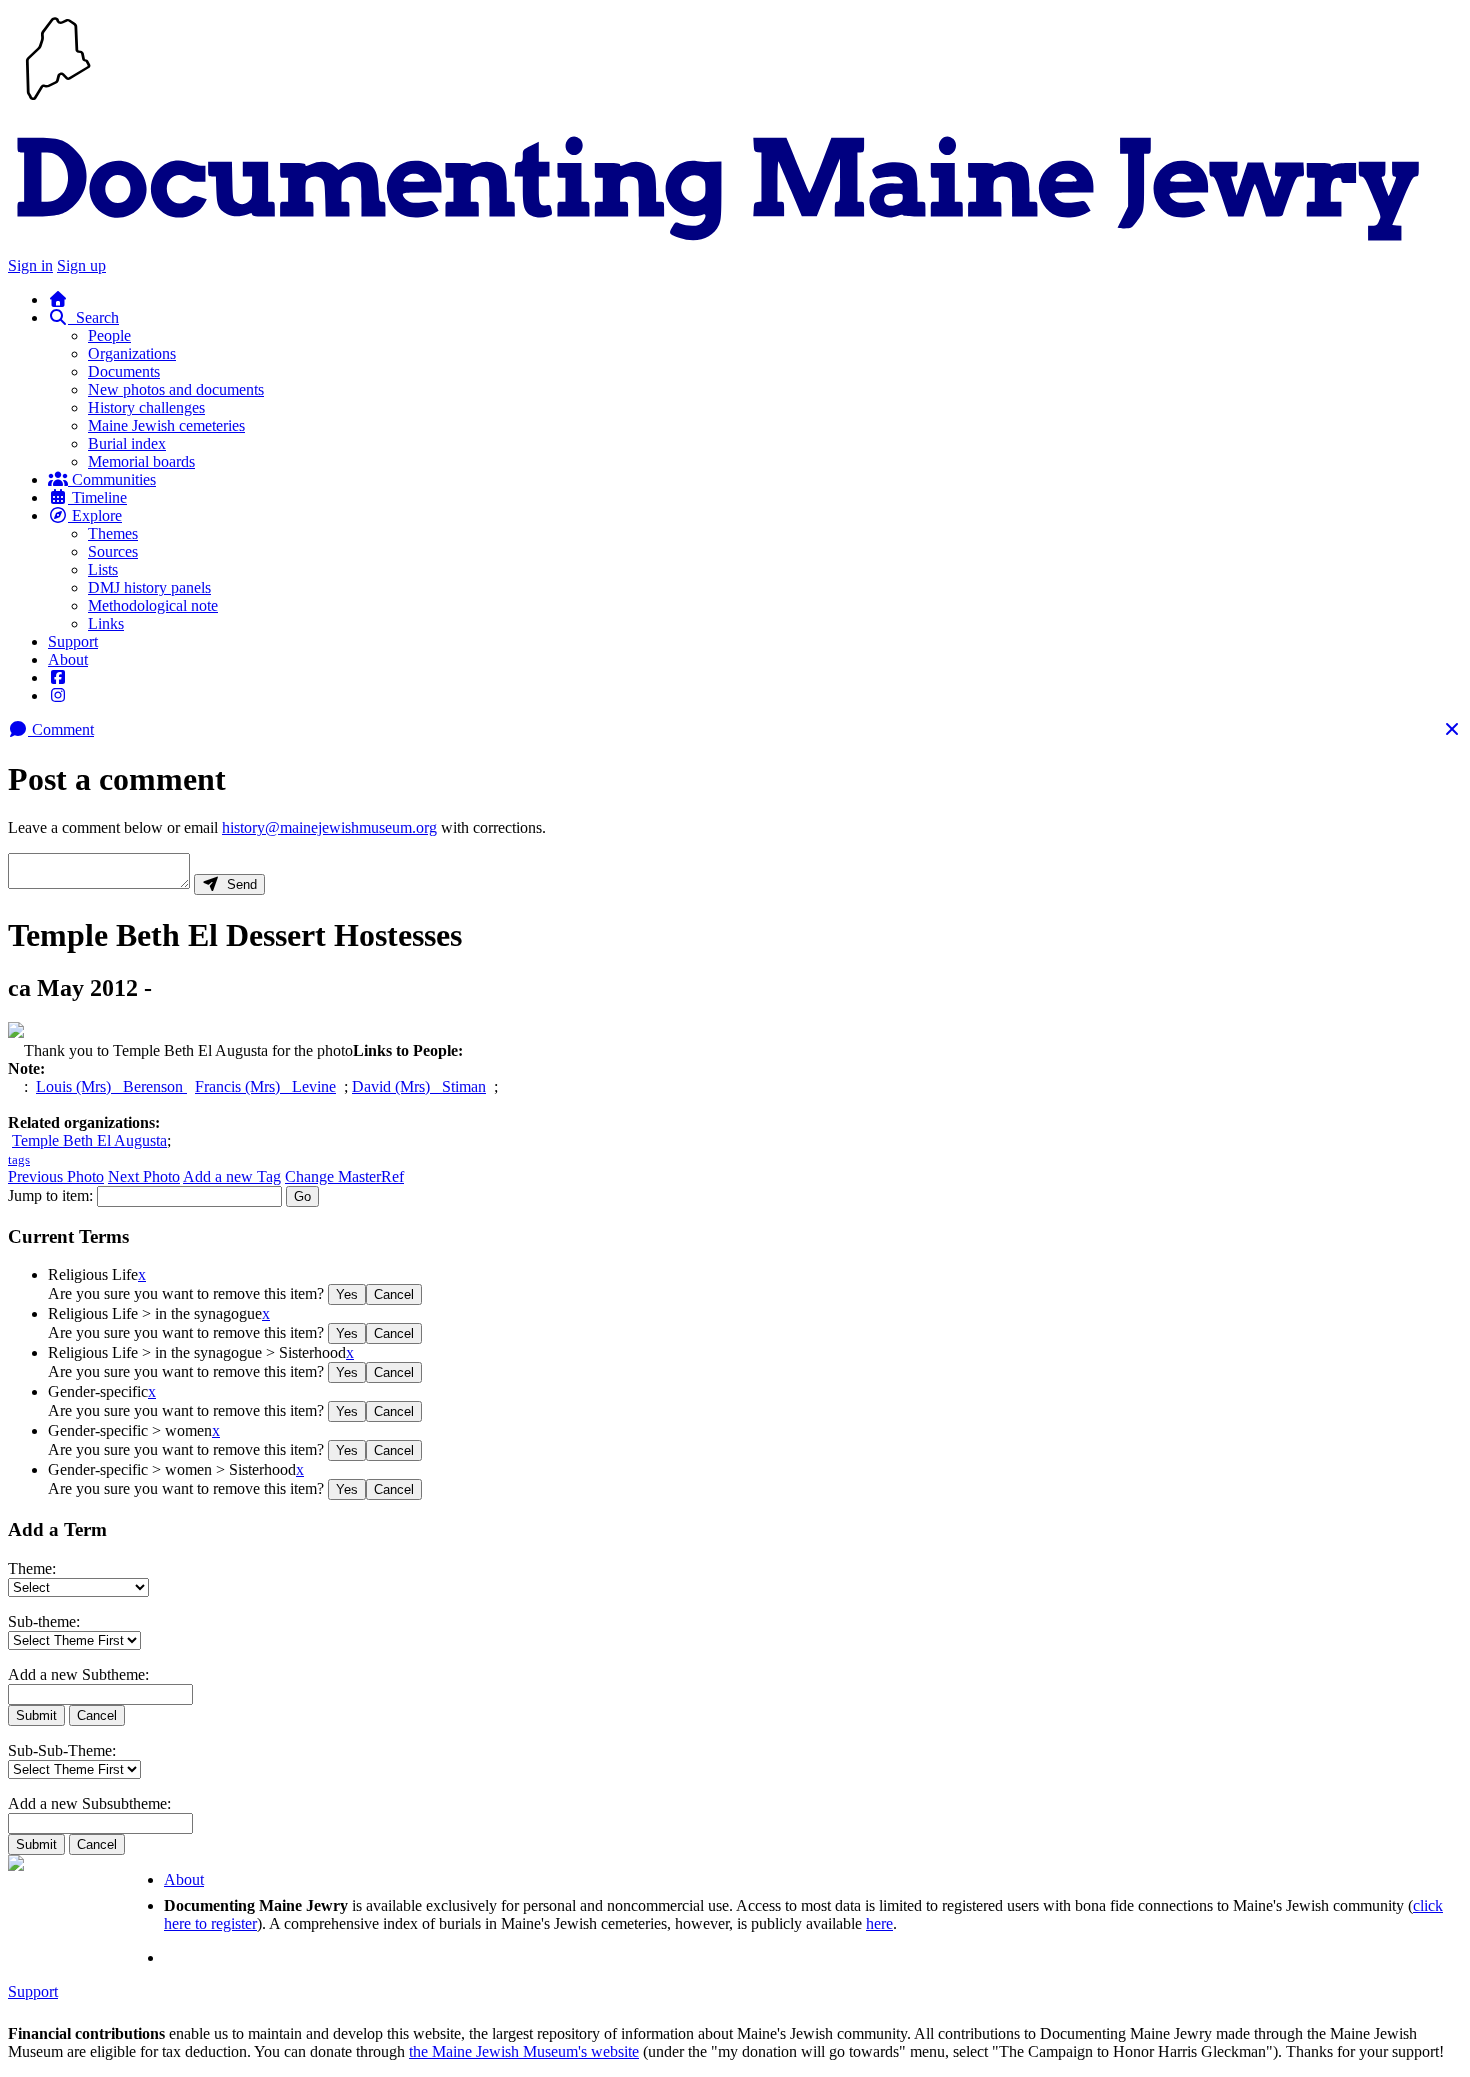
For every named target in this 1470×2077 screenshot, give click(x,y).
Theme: (32, 1568)
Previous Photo (56, 1176)
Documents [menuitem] (124, 371)
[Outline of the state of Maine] (58, 102)
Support (73, 641)
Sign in (30, 265)
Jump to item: (50, 1195)
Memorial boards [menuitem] (141, 461)
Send (238, 884)
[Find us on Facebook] (58, 677)
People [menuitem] (109, 335)
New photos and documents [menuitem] (176, 389)
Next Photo (144, 1176)
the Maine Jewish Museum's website (524, 2051)
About (68, 659)
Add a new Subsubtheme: (89, 1803)
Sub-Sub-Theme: (62, 1750)
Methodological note (153, 605)
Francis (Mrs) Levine (265, 1086)
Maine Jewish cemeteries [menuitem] (166, 425)
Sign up (81, 265)
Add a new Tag (232, 1176)
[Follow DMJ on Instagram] (58, 695)
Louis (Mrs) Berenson (111, 1086)
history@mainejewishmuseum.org (329, 827)
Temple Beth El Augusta (89, 1140)
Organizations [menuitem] (132, 353)
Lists (103, 569)
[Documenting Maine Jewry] (718, 247)
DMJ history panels (149, 587)
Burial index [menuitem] (127, 443)
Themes (113, 533)
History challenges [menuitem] (146, 407)
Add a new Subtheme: (78, 1674)
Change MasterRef (344, 1176)
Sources (113, 551)
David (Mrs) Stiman (419, 1086)
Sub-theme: (44, 1621)
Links (106, 623)
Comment (61, 729)
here (879, 1923)
